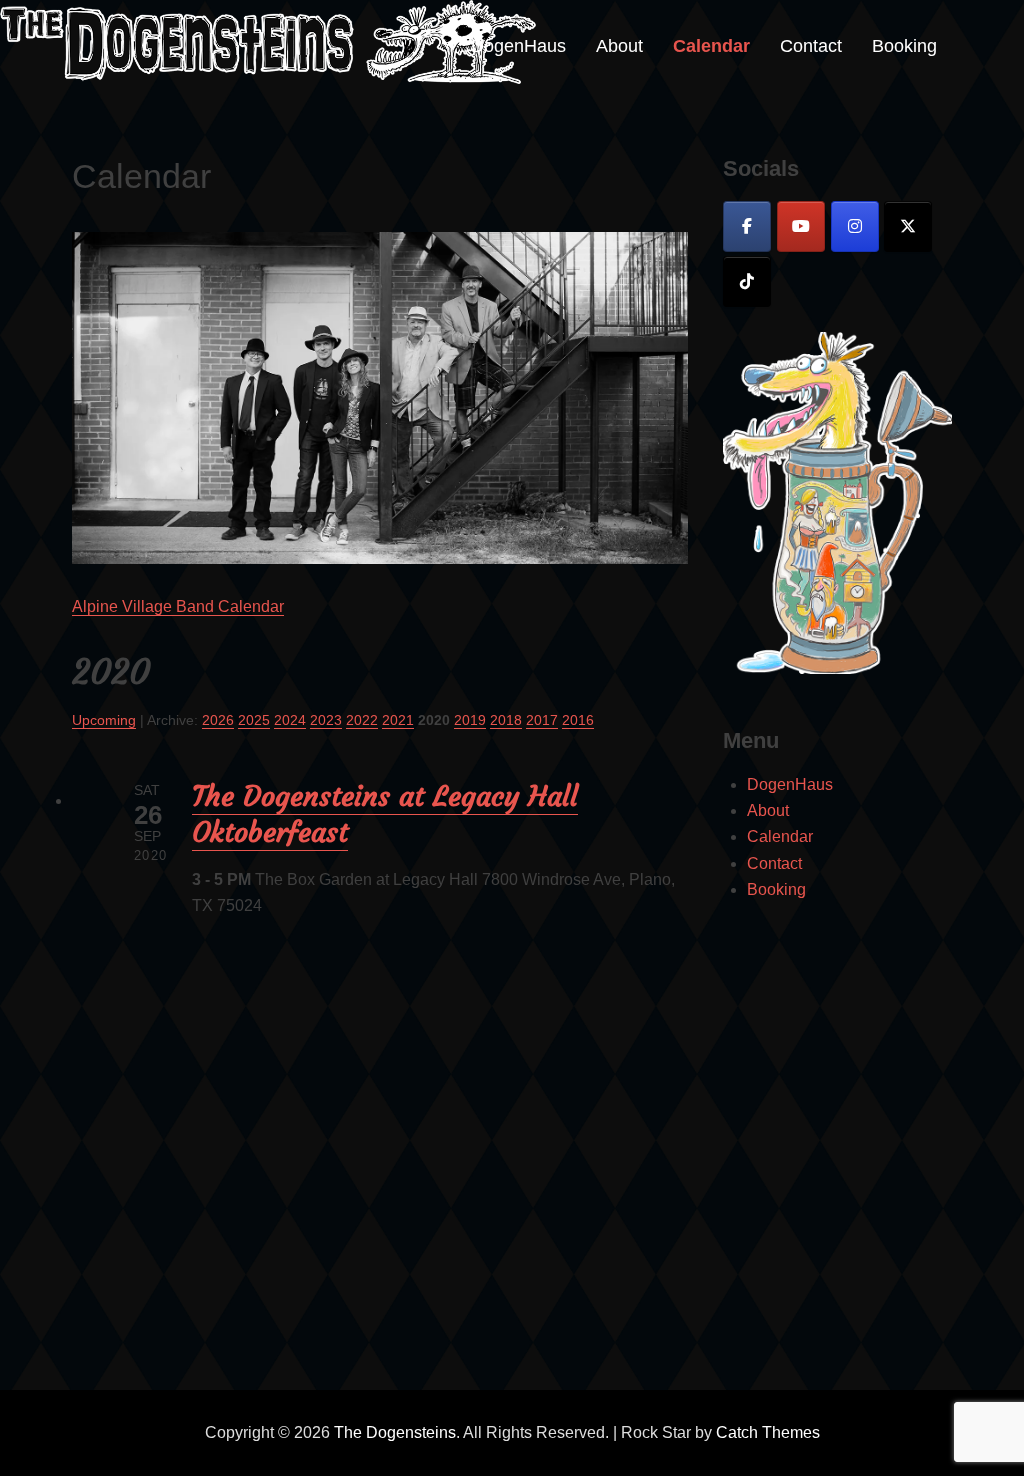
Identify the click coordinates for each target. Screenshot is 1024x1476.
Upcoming (104, 720)
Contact (811, 46)
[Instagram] (855, 226)
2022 (362, 720)
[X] (908, 226)
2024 (290, 720)
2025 (254, 720)
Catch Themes (768, 1432)
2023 (326, 720)
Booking (904, 46)
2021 (398, 720)
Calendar (711, 46)
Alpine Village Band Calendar (178, 606)
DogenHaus (518, 46)
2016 (578, 720)
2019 (470, 720)
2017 (542, 720)
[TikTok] (747, 281)
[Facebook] (747, 226)
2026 (218, 720)
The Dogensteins (395, 1432)
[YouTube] (801, 226)
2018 (506, 720)
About (619, 46)
